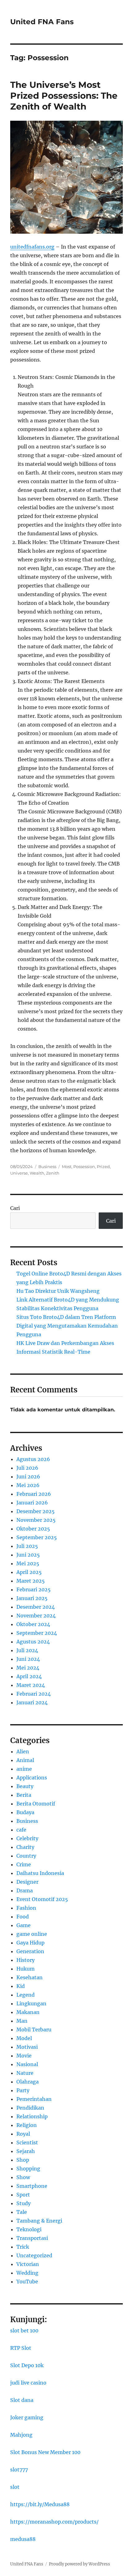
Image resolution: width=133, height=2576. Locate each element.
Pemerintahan (34, 2099)
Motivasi (27, 2047)
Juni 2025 (28, 1555)
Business (47, 1167)
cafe (21, 1830)
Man (22, 2021)
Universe (19, 1173)
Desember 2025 (36, 1511)
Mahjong (21, 2435)
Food (23, 1917)
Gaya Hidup (30, 1943)
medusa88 (23, 2539)
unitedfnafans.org (32, 247)
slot (15, 2487)
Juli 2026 (27, 1468)
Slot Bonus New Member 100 (45, 2452)
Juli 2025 (27, 1546)
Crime (24, 1864)
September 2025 (37, 1537)
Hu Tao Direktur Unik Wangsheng (58, 1291)
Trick (23, 2247)
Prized (103, 1167)
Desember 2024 (36, 1607)
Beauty (25, 1786)
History (26, 1960)
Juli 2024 (27, 1650)
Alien (23, 1751)
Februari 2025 (34, 1589)
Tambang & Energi (39, 2221)
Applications (32, 1778)
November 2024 (36, 1616)
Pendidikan (30, 2108)
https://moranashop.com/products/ (54, 2522)
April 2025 (29, 1572)
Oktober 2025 (33, 1529)
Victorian (28, 2264)
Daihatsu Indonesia (40, 1873)
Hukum (26, 1969)
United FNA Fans (42, 22)
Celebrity (27, 1838)
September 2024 (37, 1633)
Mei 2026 (28, 1485)
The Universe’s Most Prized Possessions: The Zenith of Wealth (64, 96)
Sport (23, 2195)
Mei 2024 (28, 1668)
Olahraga (28, 2082)
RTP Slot (21, 2348)
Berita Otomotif (36, 1804)
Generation (30, 1951)
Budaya (25, 1812)
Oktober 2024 (33, 1624)
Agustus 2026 (33, 1459)
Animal (25, 1760)
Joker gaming (27, 2417)
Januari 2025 (32, 1598)
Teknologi (29, 2229)
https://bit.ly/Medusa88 (40, 2504)
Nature (25, 2073)
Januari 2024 (32, 1702)
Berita (24, 1795)
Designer (27, 1882)
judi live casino (28, 2383)
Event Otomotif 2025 (42, 1899)
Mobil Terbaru (34, 2030)
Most (67, 1167)
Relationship (32, 2116)
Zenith (53, 1173)
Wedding (27, 2273)
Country (26, 1856)
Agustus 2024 (33, 1642)
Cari (15, 1208)
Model (24, 2038)
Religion (27, 2125)
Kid (21, 1986)
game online (32, 1934)
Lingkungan (31, 2003)
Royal (23, 2134)
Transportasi (32, 2238)
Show (23, 2177)
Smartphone (32, 2186)
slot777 (19, 2470)
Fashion (26, 1908)
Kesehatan (30, 1977)
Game (24, 1925)
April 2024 (29, 1676)
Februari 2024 (34, 1694)
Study (24, 2203)
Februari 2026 (34, 1494)
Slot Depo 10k (27, 2365)
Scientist (27, 2142)
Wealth (37, 1173)
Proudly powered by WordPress (79, 2564)
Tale (22, 2212)
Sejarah (26, 2151)
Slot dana (22, 2400)
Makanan (28, 2012)
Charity (25, 1847)
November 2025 (36, 1520)
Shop (23, 2160)
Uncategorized (34, 2255)
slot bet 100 (24, 2331)
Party (23, 2090)
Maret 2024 (31, 1685)
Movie (24, 2056)
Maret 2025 (31, 1581)
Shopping (28, 2169)
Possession (84, 1167)
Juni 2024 (28, 1659)
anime (24, 1769)
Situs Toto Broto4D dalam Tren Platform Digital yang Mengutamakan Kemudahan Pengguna (67, 1326)
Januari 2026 (32, 1503)
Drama (25, 1890)
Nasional (27, 2064)
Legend (26, 1995)
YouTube (27, 2282)
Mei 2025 (28, 1563)
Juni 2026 (28, 1477)
